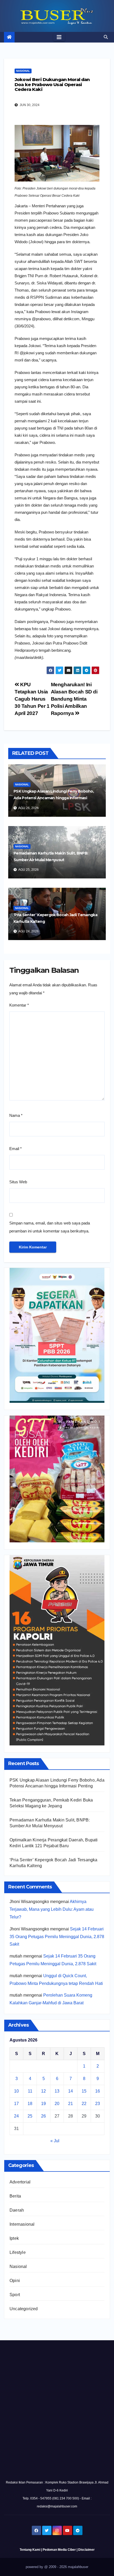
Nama (16, 1115)
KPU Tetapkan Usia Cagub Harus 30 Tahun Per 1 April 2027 (32, 699)
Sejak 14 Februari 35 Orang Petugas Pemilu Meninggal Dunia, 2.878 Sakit (57, 1937)
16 (98, 2091)
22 (84, 2104)
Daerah (17, 2210)
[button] (106, 37)
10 (16, 2091)
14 (71, 2091)
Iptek (14, 2238)
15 (84, 2091)
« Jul (55, 2141)
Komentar (19, 1005)
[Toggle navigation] (59, 37)
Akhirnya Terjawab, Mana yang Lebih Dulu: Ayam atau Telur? (52, 1909)
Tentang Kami (30, 2550)
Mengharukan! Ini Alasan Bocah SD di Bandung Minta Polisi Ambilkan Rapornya (74, 699)
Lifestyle (18, 2252)
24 (16, 2116)
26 (43, 2116)
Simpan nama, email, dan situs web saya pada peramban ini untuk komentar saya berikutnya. (50, 1227)
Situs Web (18, 1182)
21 (71, 2104)
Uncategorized (24, 2309)
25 (30, 2116)
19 (43, 2104)
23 (98, 2104)
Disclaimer (86, 2550)
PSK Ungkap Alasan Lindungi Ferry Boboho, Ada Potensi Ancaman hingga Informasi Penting (54, 798)
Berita (15, 2196)
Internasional (22, 2224)
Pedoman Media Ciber (59, 2550)
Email (16, 1149)
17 (16, 2104)
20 (57, 2104)
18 (30, 2104)
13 (57, 2091)
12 (43, 2091)
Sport (15, 2295)
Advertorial (20, 2182)
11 (30, 2091)
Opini (15, 2281)
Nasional (23, 71)
